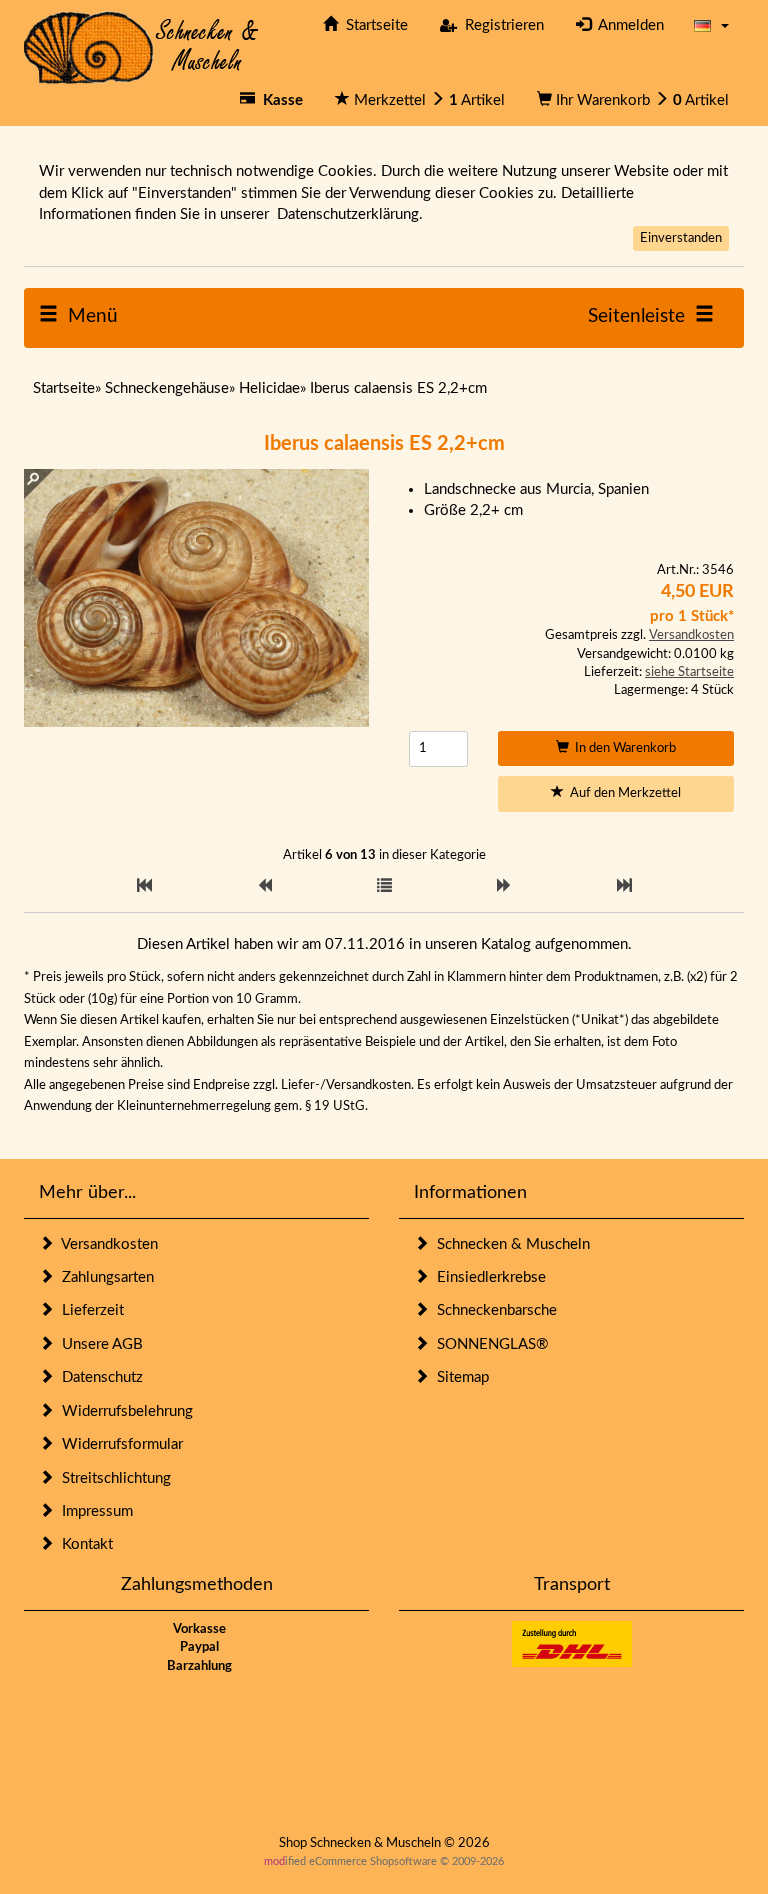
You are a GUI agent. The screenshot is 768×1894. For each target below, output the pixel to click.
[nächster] (504, 886)
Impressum (93, 1511)
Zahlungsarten (104, 1277)
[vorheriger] (264, 886)
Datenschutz (98, 1377)
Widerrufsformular (118, 1444)
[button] (711, 25)
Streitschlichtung (112, 1478)
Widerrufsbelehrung (123, 1411)
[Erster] (144, 886)
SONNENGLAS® (488, 1344)
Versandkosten (691, 635)
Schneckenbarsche (493, 1310)
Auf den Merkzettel (622, 793)
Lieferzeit (89, 1310)
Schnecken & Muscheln (509, 1244)
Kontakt (83, 1544)
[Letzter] (624, 886)
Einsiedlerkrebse (487, 1277)
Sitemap (459, 1377)
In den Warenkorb (622, 748)
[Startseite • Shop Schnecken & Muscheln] (141, 46)
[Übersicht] (384, 886)
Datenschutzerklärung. (350, 214)
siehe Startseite (689, 672)
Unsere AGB (98, 1344)
